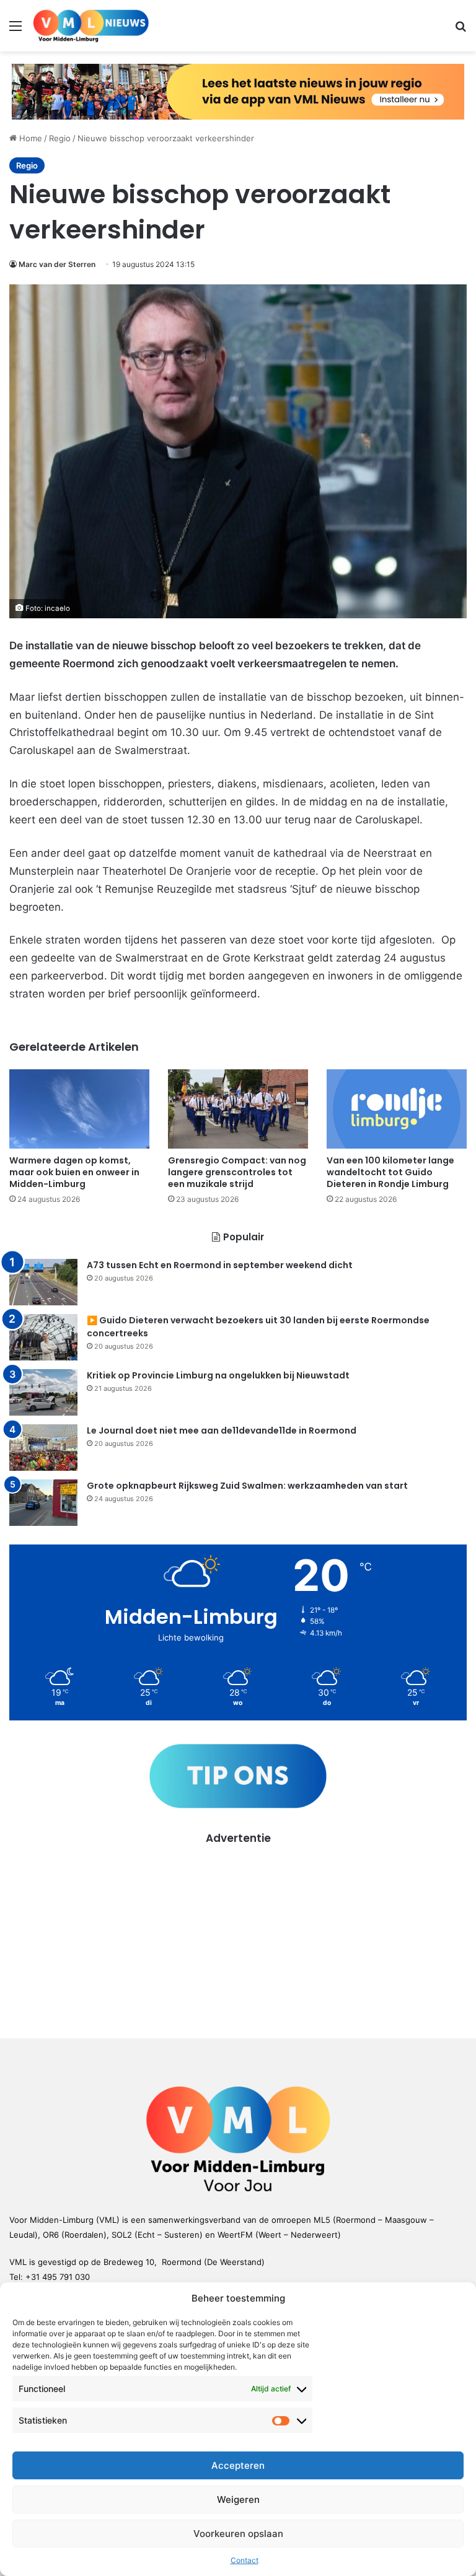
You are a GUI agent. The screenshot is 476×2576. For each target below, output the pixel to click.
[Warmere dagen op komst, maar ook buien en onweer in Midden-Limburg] (79, 1109)
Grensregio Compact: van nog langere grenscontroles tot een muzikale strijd (237, 1172)
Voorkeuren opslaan (238, 2534)
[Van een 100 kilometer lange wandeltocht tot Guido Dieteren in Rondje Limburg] (397, 1109)
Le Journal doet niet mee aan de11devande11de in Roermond (222, 1430)
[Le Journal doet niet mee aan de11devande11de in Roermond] (43, 1448)
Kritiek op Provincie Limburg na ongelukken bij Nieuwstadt (218, 1375)
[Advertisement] (238, 1933)
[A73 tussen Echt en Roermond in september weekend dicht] (43, 1282)
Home (29, 138)
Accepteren (238, 2465)
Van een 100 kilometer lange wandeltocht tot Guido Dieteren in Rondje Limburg (390, 1172)
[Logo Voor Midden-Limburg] (91, 26)
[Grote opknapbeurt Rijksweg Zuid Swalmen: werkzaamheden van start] (43, 1503)
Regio (60, 138)
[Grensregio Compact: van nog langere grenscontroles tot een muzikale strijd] (238, 1109)
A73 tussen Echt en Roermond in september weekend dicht (220, 1265)
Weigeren (238, 2499)
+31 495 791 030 (58, 2277)
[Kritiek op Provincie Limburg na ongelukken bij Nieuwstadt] (43, 1392)
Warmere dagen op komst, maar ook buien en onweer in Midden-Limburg (74, 1172)
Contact (245, 2560)
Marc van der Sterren (57, 264)
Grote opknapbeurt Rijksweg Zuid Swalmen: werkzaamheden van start (247, 1486)
